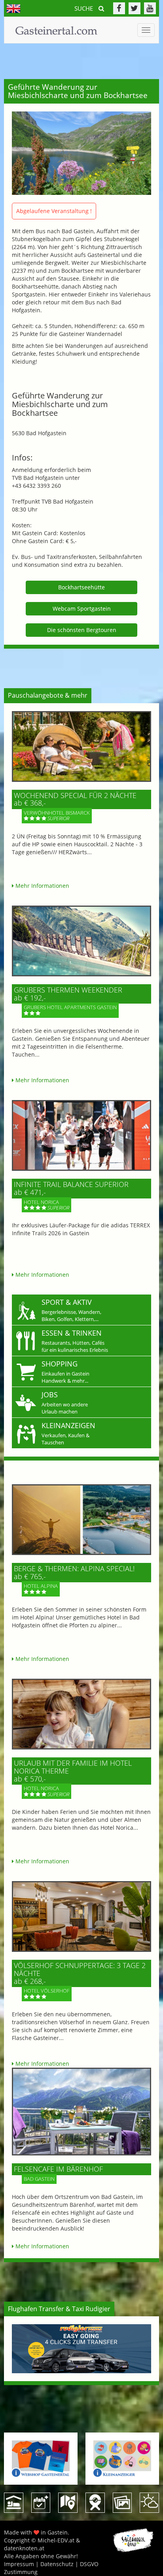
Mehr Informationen (42, 886)
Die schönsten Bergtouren (82, 630)
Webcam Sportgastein (82, 609)
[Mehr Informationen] (81, 746)
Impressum (19, 2564)
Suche (84, 8)
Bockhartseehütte (81, 587)
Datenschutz (57, 2564)
